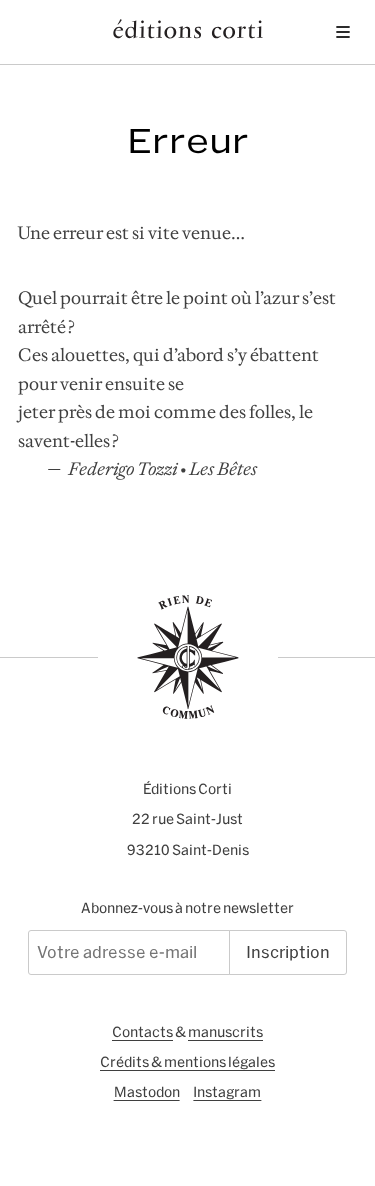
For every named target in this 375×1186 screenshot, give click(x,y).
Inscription (288, 952)
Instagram (227, 1092)
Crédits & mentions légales (187, 1062)
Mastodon (147, 1092)
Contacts (142, 1032)
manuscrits (225, 1032)
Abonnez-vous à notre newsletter (187, 908)
